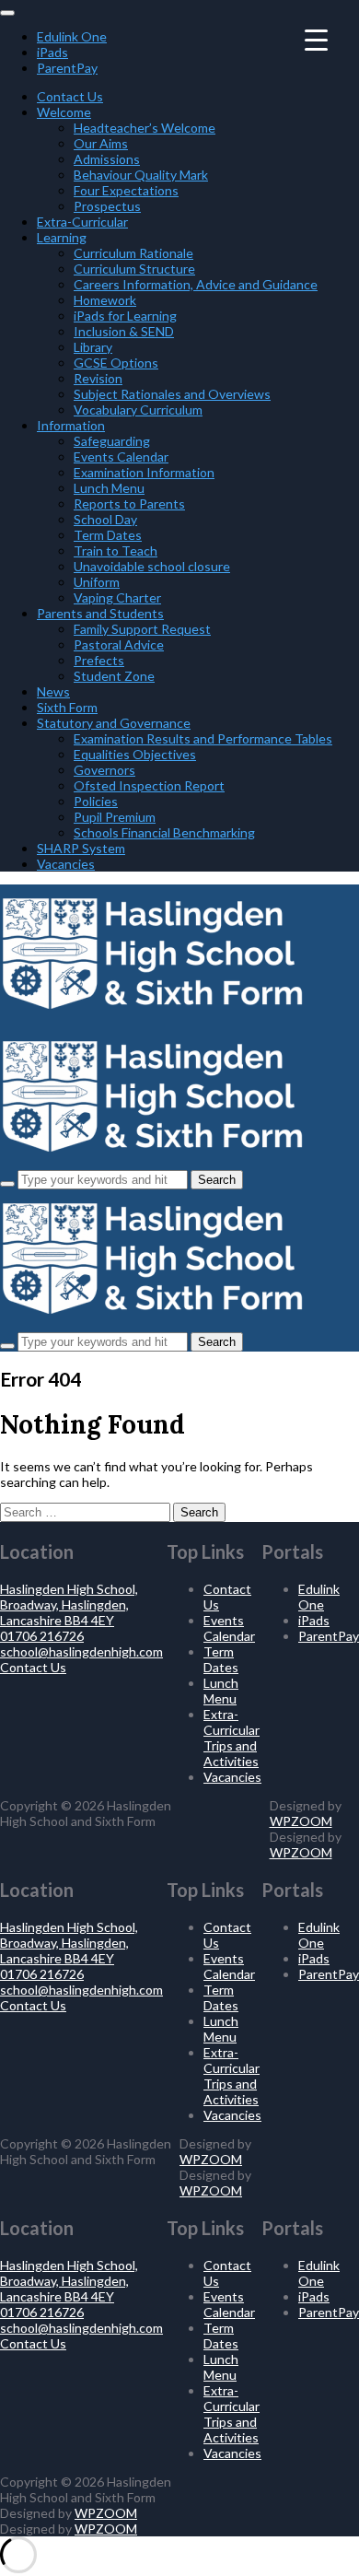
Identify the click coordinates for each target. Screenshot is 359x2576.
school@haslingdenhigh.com (81, 1651)
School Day (105, 519)
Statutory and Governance (114, 723)
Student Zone (114, 676)
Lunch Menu (109, 488)
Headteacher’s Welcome (145, 128)
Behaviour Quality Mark (141, 175)
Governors (104, 770)
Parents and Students (100, 613)
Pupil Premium (115, 817)
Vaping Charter (117, 597)
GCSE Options (116, 363)
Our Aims (101, 143)
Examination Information (144, 472)
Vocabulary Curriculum (138, 410)
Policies (96, 801)
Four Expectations (126, 190)
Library (93, 347)
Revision (98, 378)
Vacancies (66, 864)
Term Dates (108, 535)
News (53, 691)
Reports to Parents (129, 503)
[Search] (7, 1184)
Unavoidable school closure (152, 566)
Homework (105, 300)
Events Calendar (121, 457)
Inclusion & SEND (124, 331)
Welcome (64, 112)
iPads (52, 52)
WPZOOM (301, 1821)
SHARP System (81, 848)
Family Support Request (142, 629)
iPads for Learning (125, 316)
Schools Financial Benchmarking (164, 832)
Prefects (99, 660)
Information (71, 425)
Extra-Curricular (82, 222)
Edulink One (72, 36)
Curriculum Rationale (133, 253)
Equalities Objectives (135, 754)
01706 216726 (42, 1636)
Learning (62, 237)
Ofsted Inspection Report (149, 785)
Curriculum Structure (134, 269)
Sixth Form (67, 707)
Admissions (107, 159)
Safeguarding (112, 441)
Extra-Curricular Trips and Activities (232, 1738)
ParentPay (67, 68)
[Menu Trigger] (316, 39)
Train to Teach (116, 550)
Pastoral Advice (119, 644)
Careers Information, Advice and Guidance (196, 284)
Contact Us (70, 96)
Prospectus (107, 206)
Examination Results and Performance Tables (203, 738)
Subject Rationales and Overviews (172, 394)
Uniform (97, 582)
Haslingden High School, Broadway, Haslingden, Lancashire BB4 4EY (69, 1604)
